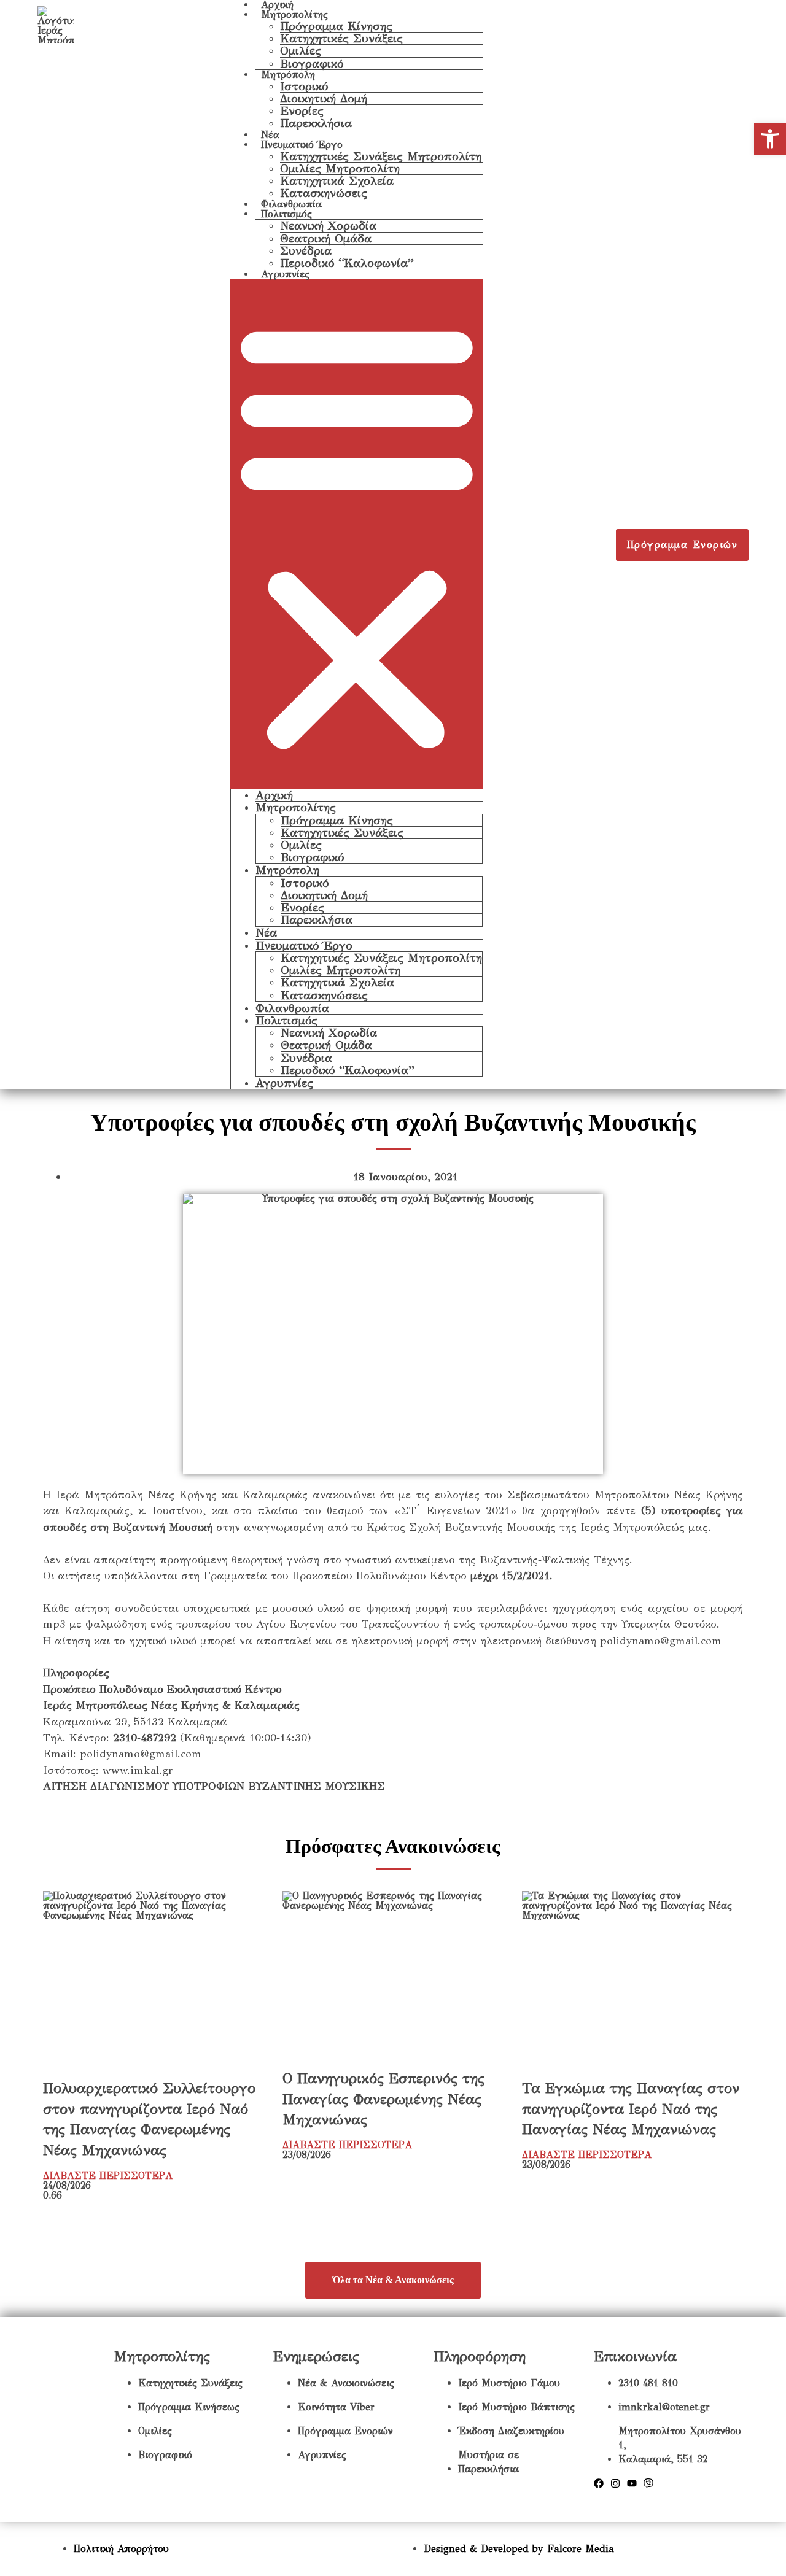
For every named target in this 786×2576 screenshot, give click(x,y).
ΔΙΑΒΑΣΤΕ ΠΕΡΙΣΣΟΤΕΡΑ (108, 2176)
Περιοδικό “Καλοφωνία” (347, 263)
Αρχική (274, 795)
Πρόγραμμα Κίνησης (336, 26)
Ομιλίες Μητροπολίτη (340, 168)
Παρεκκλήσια (316, 123)
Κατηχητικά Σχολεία (337, 181)
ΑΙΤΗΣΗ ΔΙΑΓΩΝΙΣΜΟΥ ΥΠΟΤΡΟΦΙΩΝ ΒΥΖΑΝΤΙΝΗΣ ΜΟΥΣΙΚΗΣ (214, 1786)
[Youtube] (632, 2483)
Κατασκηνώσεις (324, 193)
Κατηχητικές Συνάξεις (341, 38)
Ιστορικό (304, 86)
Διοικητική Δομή (324, 99)
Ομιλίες (301, 51)
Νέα (270, 135)
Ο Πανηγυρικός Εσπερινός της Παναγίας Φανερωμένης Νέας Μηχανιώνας (383, 2099)
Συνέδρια (306, 251)
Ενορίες (302, 111)
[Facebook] (599, 2483)
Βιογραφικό (312, 64)
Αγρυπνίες (285, 274)
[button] (357, 534)
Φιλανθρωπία (291, 204)
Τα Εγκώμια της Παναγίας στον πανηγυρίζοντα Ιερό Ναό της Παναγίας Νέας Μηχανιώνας (631, 2109)
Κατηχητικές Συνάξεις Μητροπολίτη (381, 156)
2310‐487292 (145, 1738)
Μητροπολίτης (294, 14)
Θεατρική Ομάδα (326, 238)
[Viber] (648, 2483)
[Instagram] (615, 2483)
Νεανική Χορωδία (328, 226)
